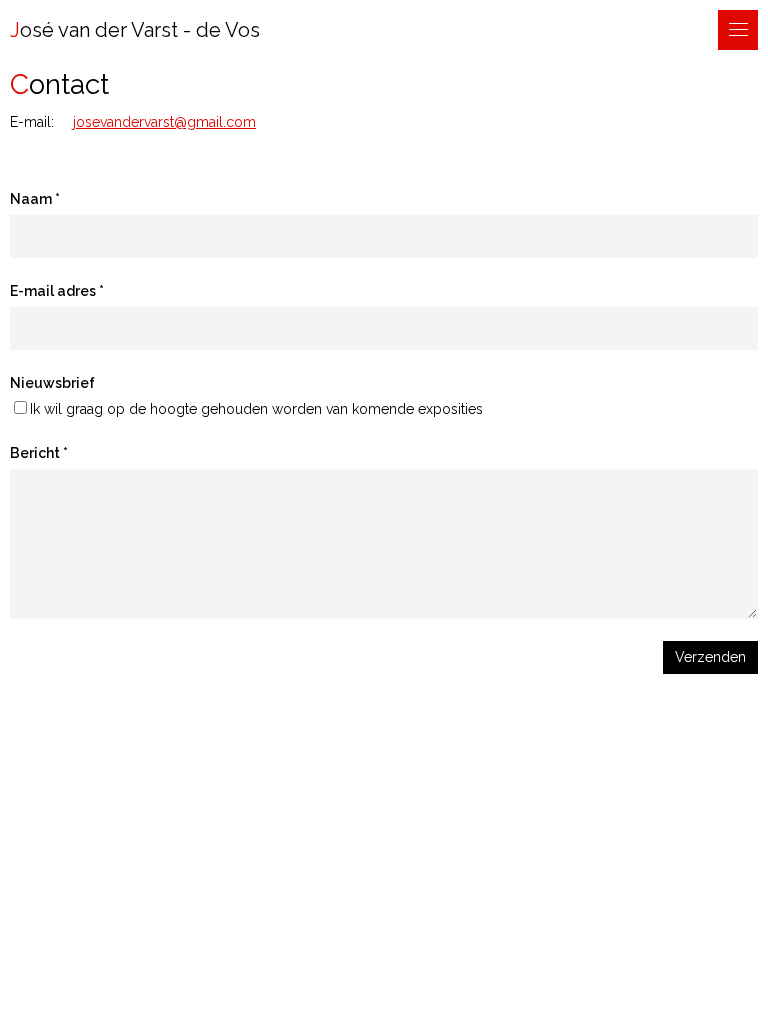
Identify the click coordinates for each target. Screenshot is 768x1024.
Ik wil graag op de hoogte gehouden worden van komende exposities (256, 409)
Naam (31, 199)
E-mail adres (53, 291)
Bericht (35, 453)
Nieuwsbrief (52, 383)
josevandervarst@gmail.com (164, 122)
